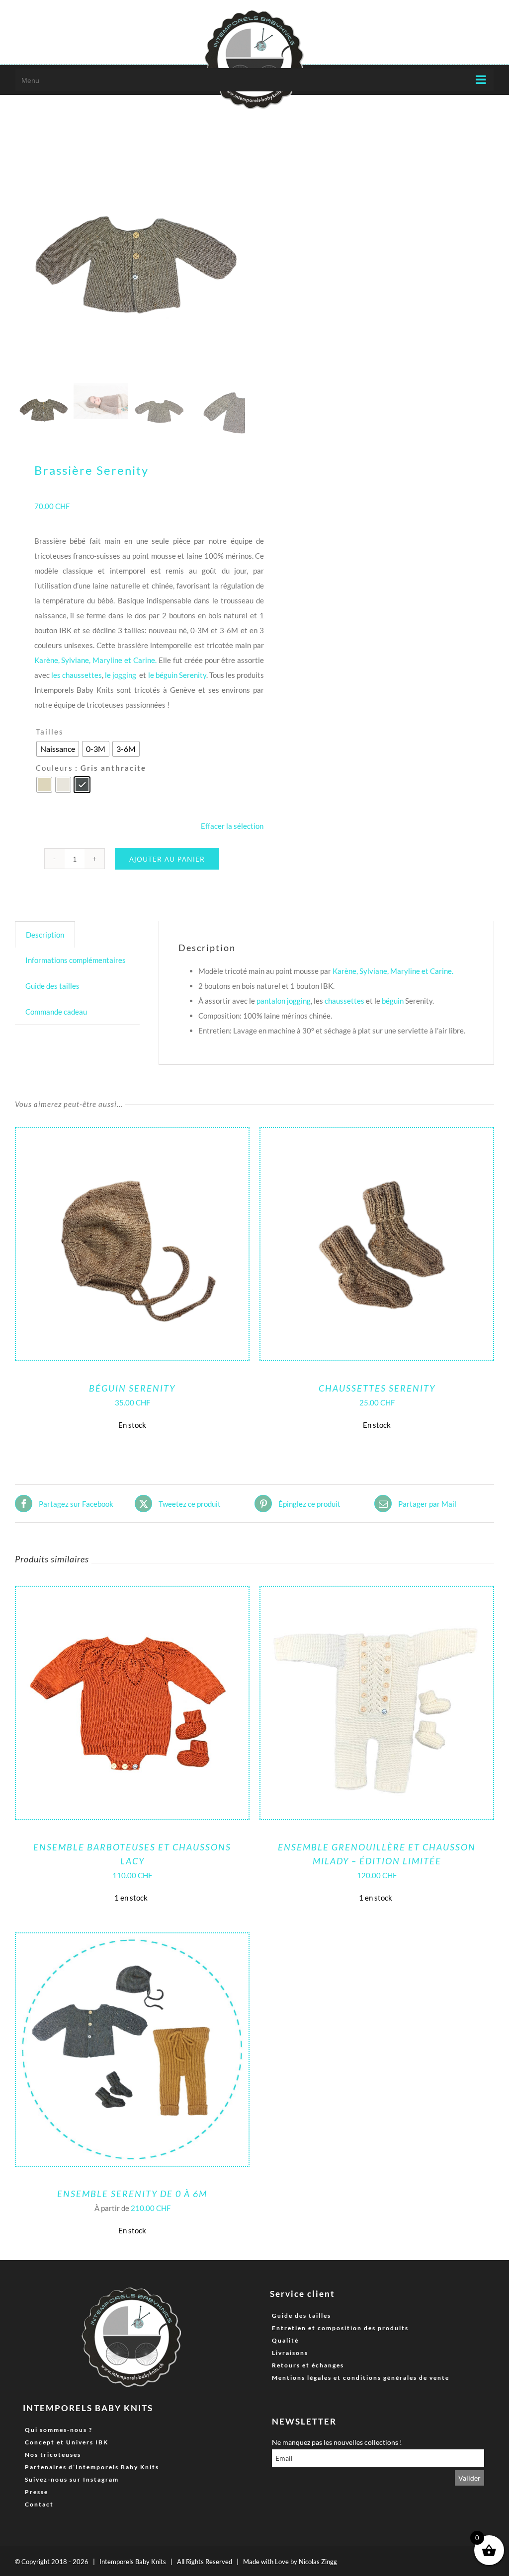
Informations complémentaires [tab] (76, 960)
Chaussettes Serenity (377, 1388)
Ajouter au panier (167, 859)
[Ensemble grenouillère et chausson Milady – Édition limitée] (377, 1594)
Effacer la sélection (232, 826)
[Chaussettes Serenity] (377, 1135)
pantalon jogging (284, 1001)
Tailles (50, 732)
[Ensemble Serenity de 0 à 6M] (132, 1941)
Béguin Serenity (132, 1388)
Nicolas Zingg (318, 2562)
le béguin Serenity (177, 675)
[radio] (58, 749)
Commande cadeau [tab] (56, 1012)
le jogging (121, 675)
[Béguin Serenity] (132, 1135)
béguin (393, 1001)
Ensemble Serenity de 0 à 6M (132, 2194)
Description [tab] (45, 935)
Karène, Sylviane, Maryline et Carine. (96, 660)
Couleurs (54, 768)
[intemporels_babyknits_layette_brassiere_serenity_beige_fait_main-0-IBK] (130, 264)
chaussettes (344, 1001)
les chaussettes (77, 675)
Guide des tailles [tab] (52, 986)
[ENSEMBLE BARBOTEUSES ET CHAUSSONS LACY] (132, 1594)
